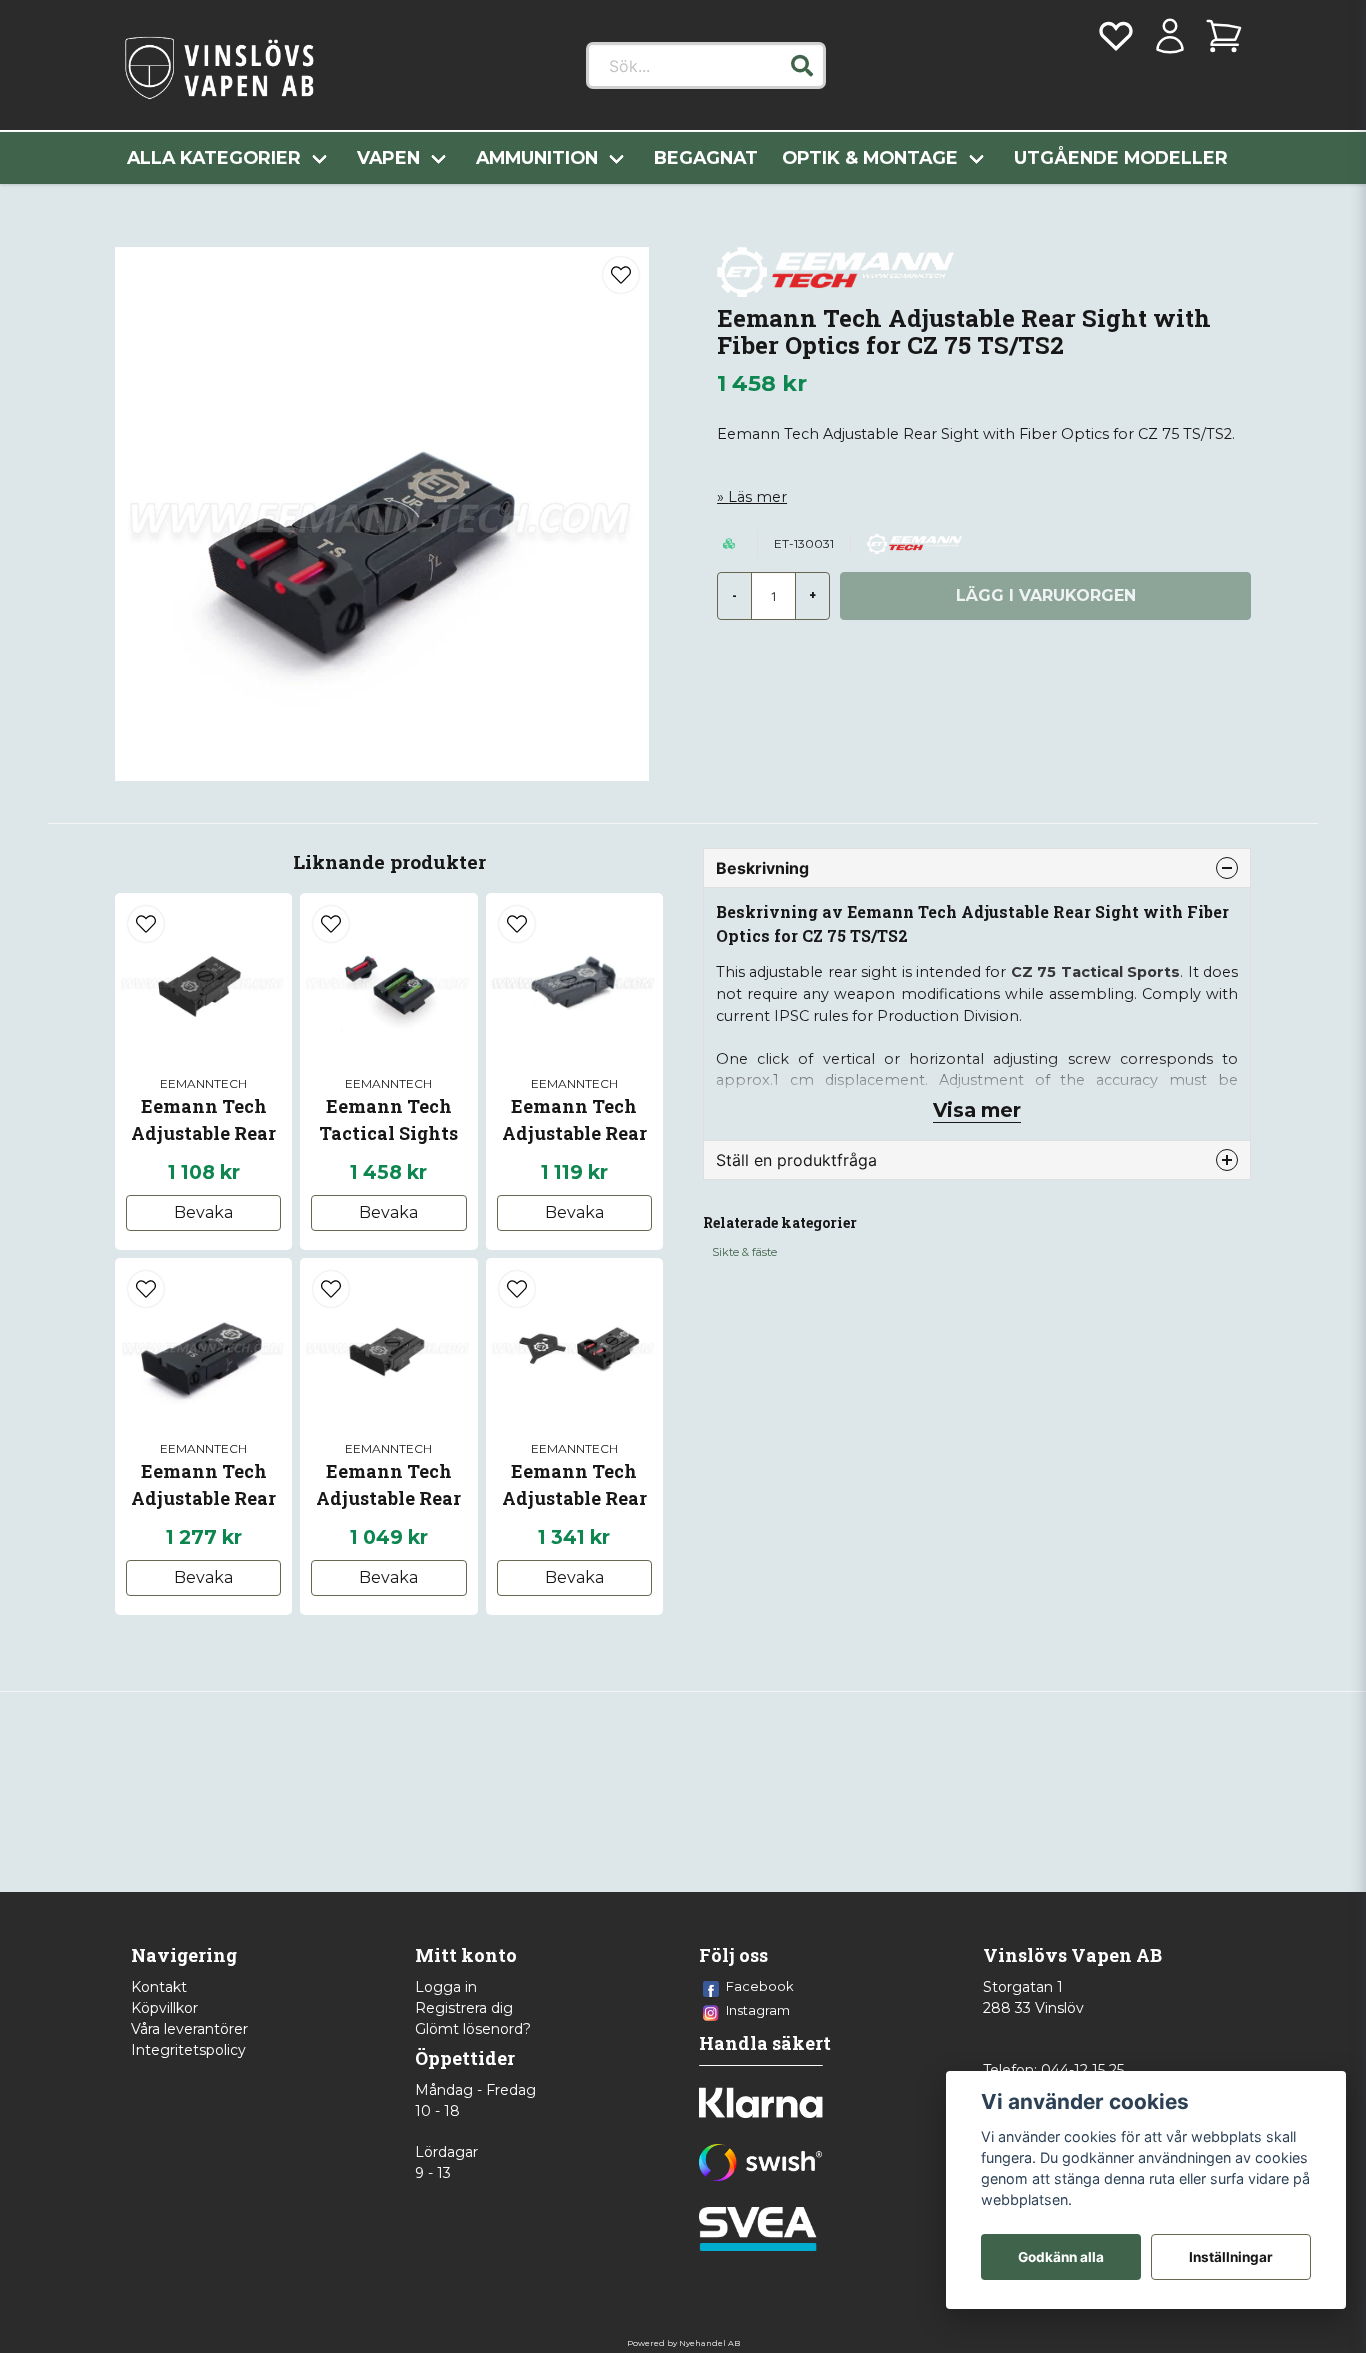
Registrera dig (464, 2008)
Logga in (446, 1987)
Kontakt (159, 1987)
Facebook (760, 1986)
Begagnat (706, 157)
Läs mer (757, 497)
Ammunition (537, 157)
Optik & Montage (870, 157)
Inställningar (1231, 2257)
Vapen (388, 157)
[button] (802, 66)
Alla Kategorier (214, 157)
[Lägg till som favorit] (1116, 36)
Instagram (758, 2010)
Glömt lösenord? (473, 2029)
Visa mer (977, 1110)
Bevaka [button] (203, 1212)
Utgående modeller (1121, 157)
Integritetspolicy (188, 2050)
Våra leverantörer (189, 2029)
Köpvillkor (164, 2008)
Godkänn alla (1061, 2257)
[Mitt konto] (1170, 36)
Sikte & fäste (744, 1252)
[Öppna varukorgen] (1224, 36)
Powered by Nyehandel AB (683, 2343)
